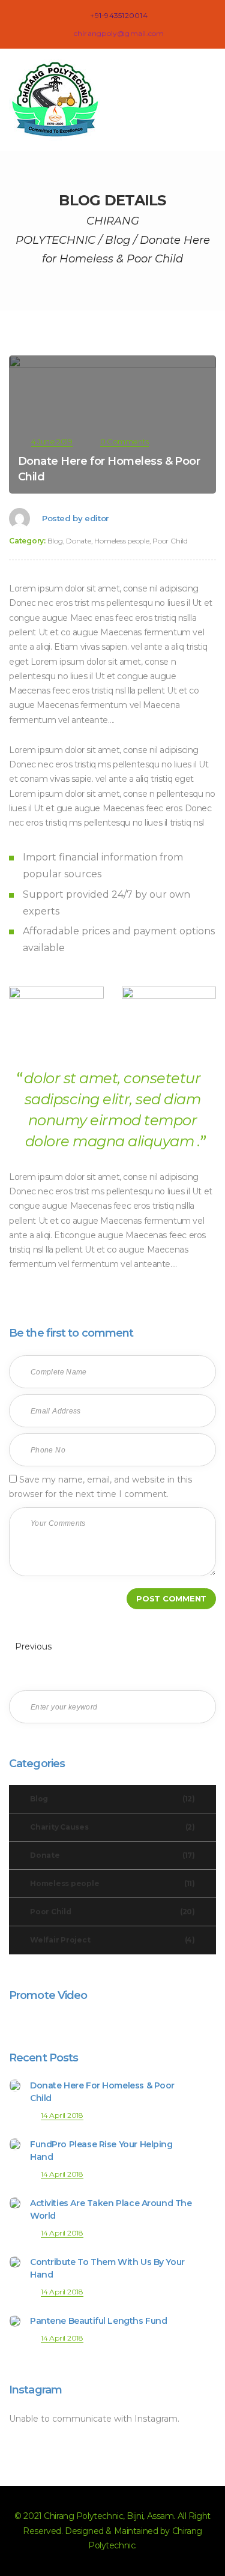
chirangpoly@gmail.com (119, 33)
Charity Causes (112, 1827)
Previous (32, 1646)
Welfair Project (112, 1940)
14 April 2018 (62, 2115)
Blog (55, 541)
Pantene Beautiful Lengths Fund (98, 2321)
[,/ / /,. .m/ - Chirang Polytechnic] (60, 100)
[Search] (198, 1707)
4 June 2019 (52, 441)
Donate (79, 541)
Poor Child (170, 541)
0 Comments (124, 441)
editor (97, 518)
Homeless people (121, 541)
